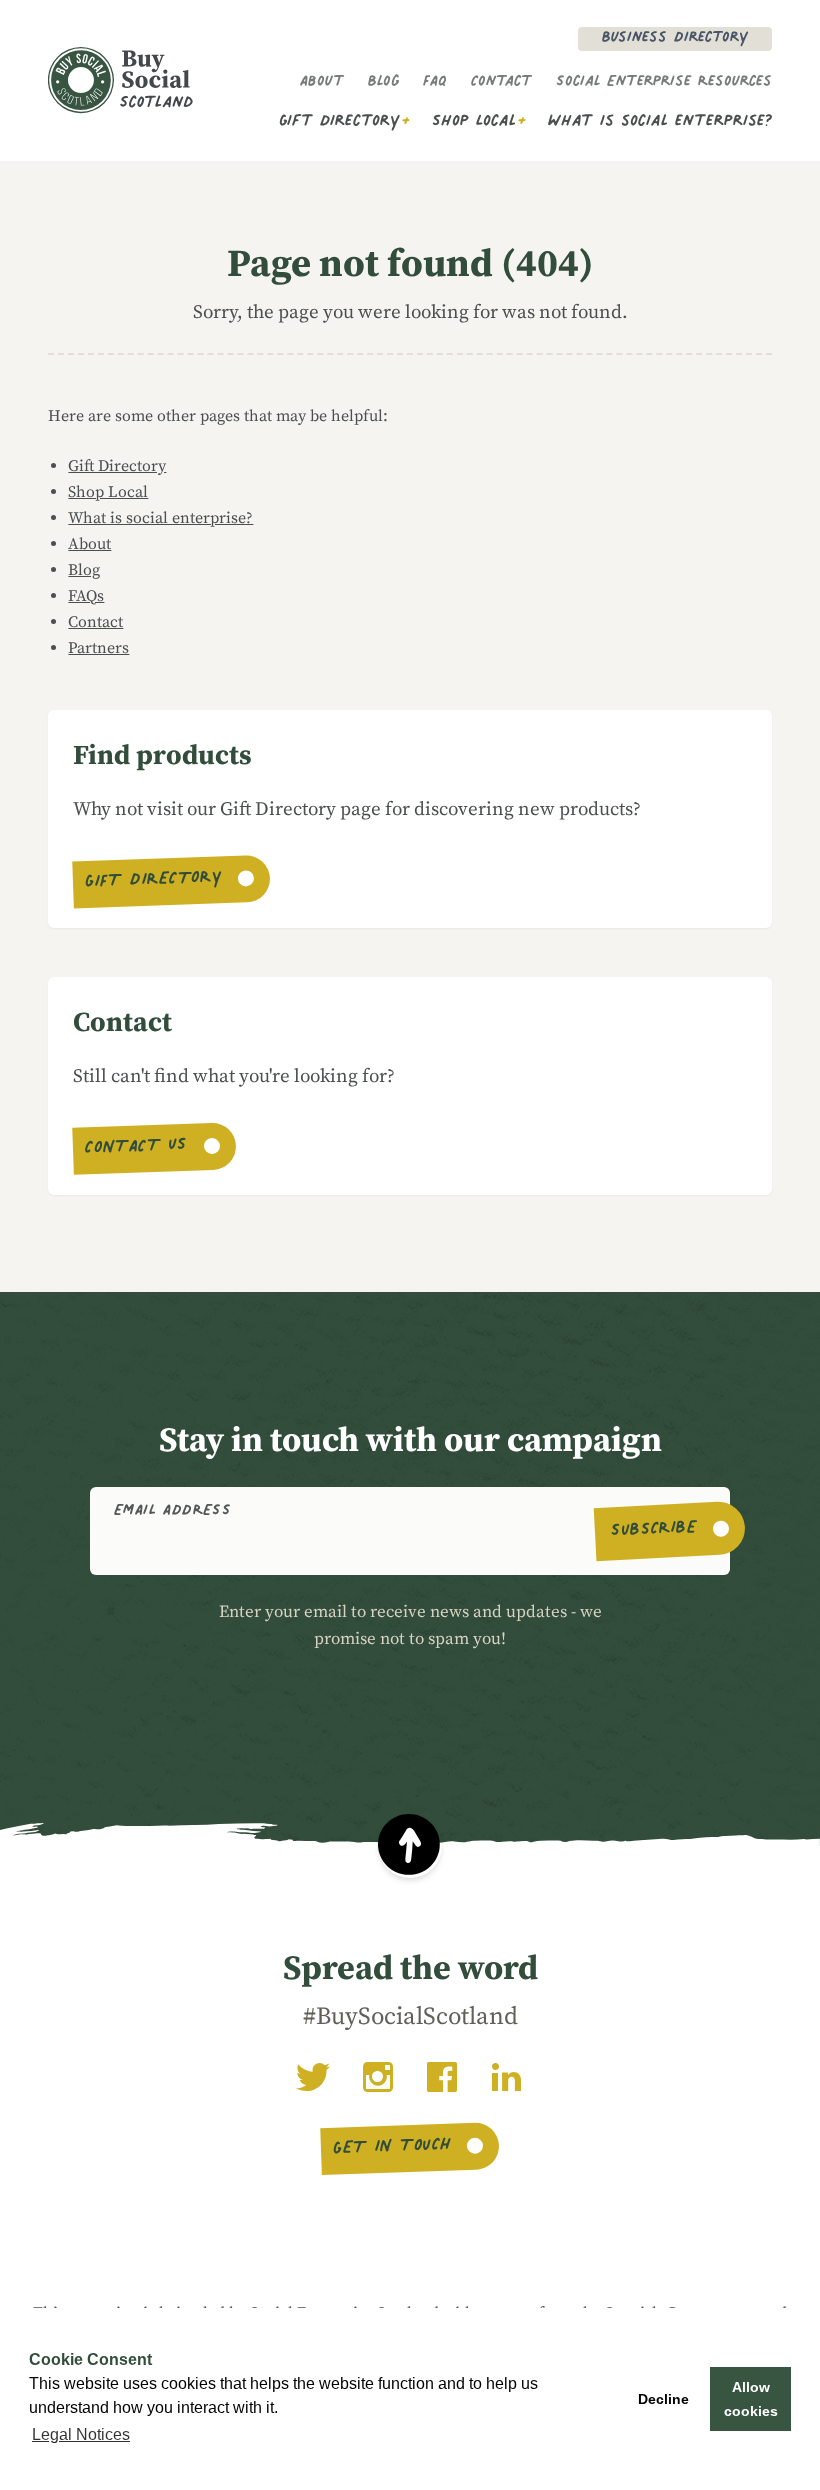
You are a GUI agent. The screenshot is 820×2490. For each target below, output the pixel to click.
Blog (383, 83)
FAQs (86, 596)
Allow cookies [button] (751, 2399)
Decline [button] (663, 2399)
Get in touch (392, 2149)
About (322, 83)
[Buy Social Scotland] (120, 80)
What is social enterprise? (660, 122)
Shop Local (474, 122)
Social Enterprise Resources (664, 83)
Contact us (135, 1148)
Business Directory (675, 39)
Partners (98, 648)
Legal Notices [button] (81, 2434)
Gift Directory (339, 122)
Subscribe (654, 1531)
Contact (501, 83)
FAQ (435, 83)
